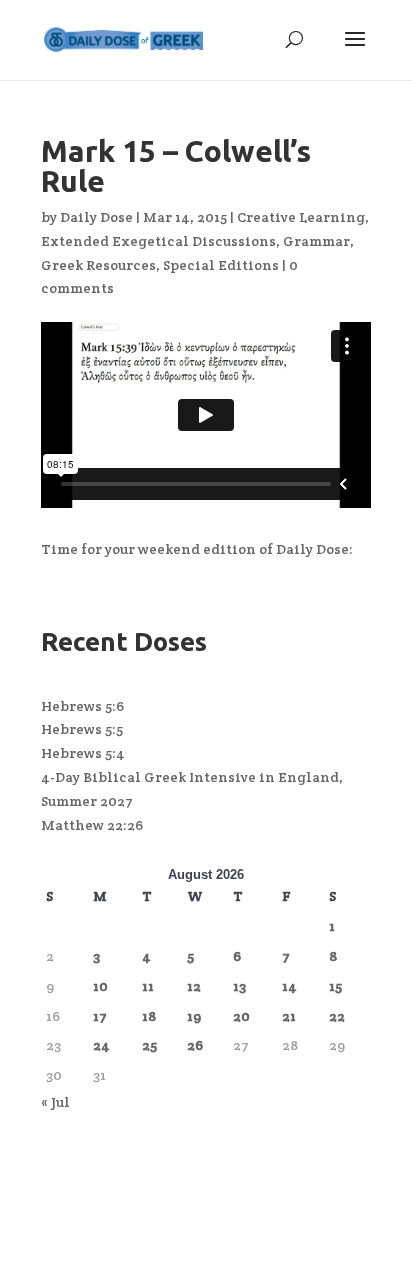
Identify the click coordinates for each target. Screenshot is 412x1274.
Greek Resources (98, 265)
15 (335, 986)
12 (194, 986)
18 (149, 1016)
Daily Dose (96, 217)
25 (149, 1045)
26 (195, 1045)
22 (337, 1016)
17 (100, 1016)
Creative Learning (301, 217)
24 (101, 1045)
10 (100, 986)
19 (194, 1016)
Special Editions (221, 265)
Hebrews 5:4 (83, 753)
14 (289, 986)
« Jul (55, 1102)
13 (239, 986)
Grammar (316, 241)
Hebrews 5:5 (82, 729)
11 (148, 986)
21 (289, 1016)
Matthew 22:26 (92, 825)
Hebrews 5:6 (82, 706)
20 (241, 1016)
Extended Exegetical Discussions (158, 241)
